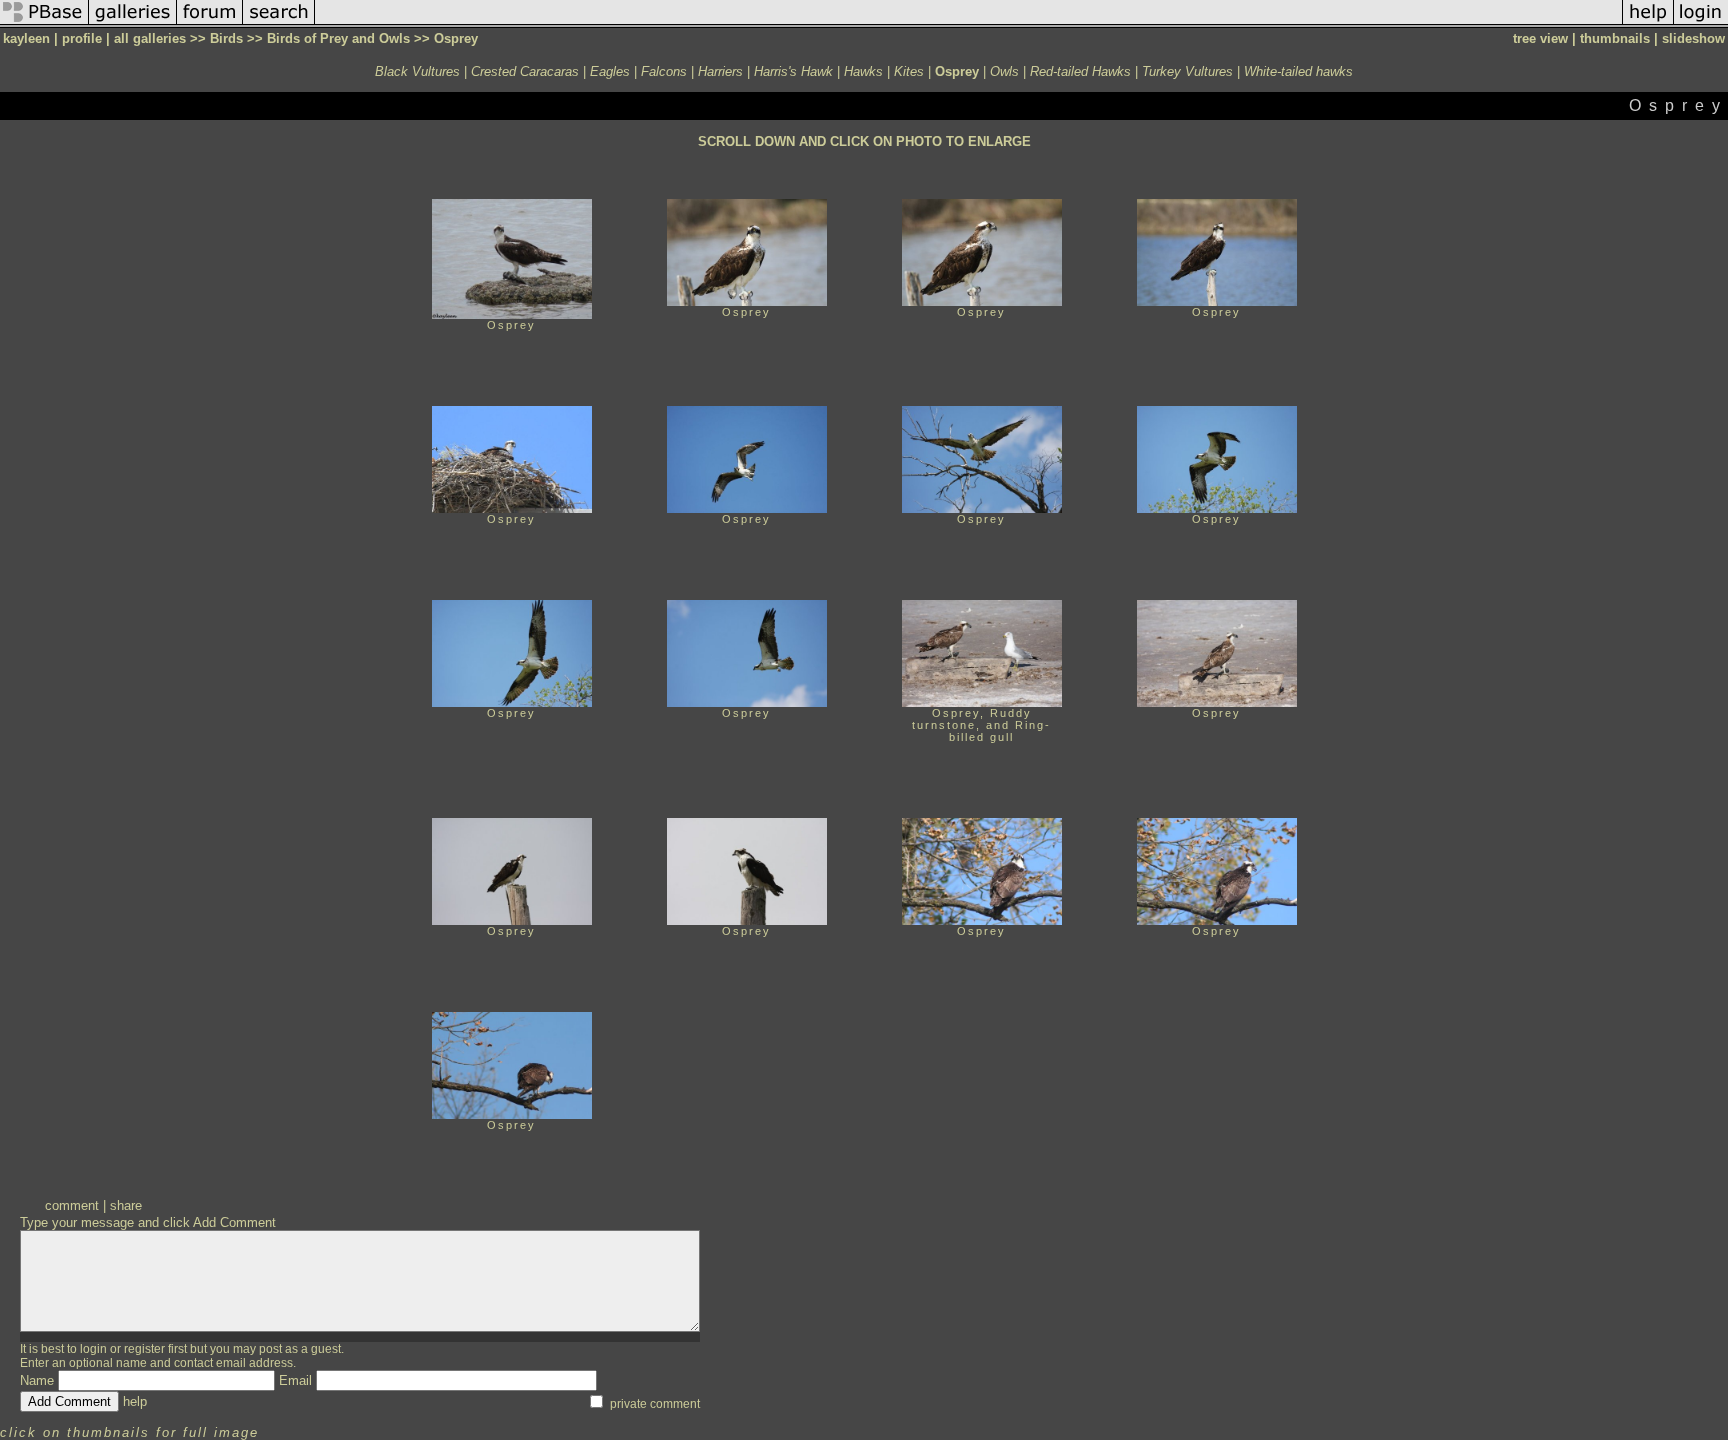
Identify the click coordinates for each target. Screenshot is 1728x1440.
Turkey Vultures (1187, 71)
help (135, 1401)
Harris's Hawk (793, 71)
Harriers (720, 71)
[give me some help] (1648, 23)
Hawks (863, 71)
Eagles (610, 71)
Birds (226, 38)
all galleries (150, 38)
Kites (909, 71)
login (93, 1349)
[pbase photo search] (279, 23)
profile (82, 38)
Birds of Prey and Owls (338, 38)
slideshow (1693, 38)
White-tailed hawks (1298, 71)
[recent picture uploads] (133, 23)
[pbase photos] (44, 23)
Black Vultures (417, 71)
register (144, 1349)
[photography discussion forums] (210, 23)
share (126, 1205)
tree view (1540, 38)
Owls (1004, 71)
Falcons (664, 71)
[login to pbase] (1701, 23)
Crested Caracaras (525, 71)
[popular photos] (968, 23)
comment (72, 1205)
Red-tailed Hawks (1080, 71)
